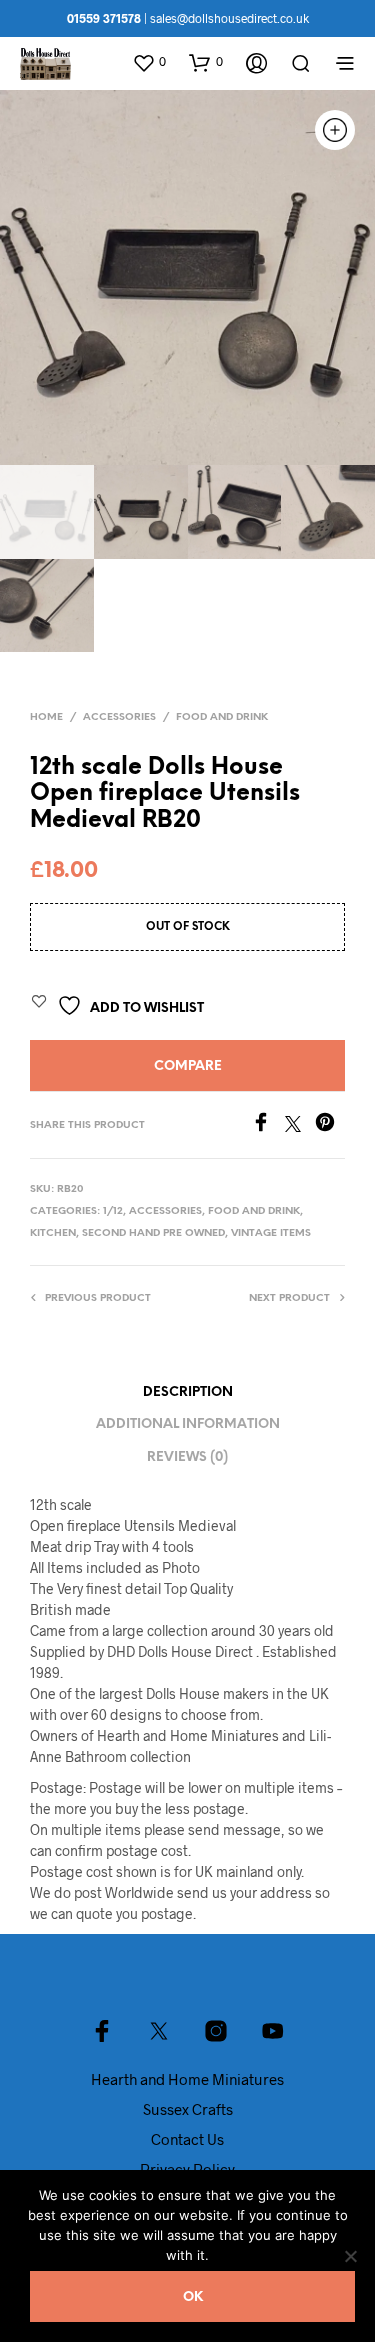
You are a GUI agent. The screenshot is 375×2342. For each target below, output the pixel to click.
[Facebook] (268, 1125)
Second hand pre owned (153, 1233)
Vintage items (271, 1233)
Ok (193, 2297)
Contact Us (187, 2139)
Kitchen (53, 1233)
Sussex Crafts (188, 2109)
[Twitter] (300, 1125)
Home (46, 717)
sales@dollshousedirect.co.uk (229, 18)
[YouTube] (273, 2031)
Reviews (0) (187, 1457)
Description (188, 1392)
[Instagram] (216, 2031)
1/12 (113, 1211)
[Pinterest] (330, 1125)
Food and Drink (222, 717)
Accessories (119, 717)
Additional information (188, 1424)
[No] (350, 2256)
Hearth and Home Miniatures (187, 2079)
